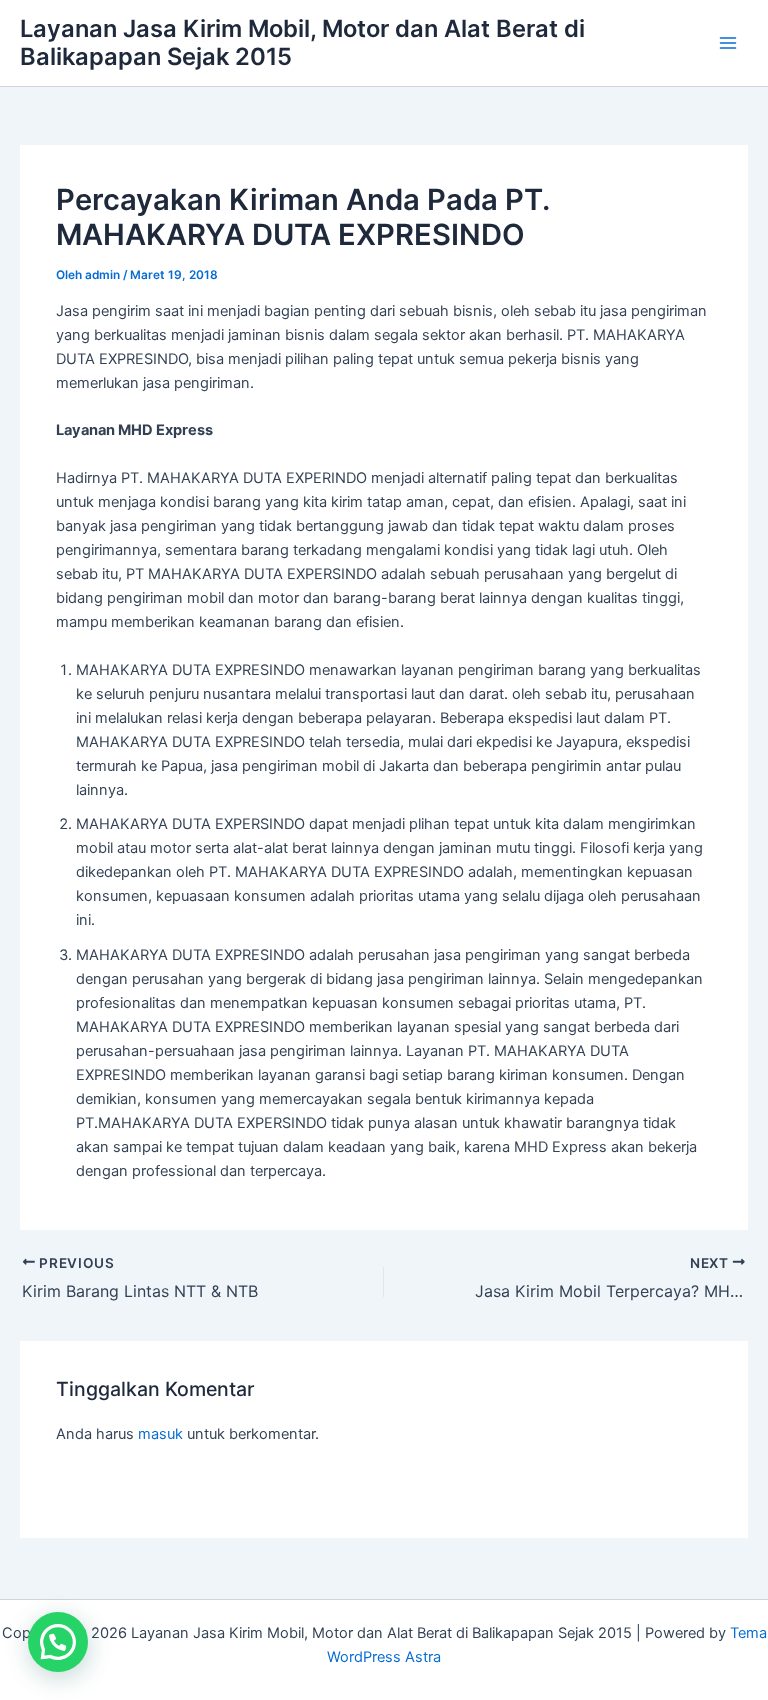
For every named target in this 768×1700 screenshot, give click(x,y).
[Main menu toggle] (728, 43)
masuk (160, 1434)
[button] (58, 1642)
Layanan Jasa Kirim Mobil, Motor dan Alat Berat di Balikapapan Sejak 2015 (302, 42)
